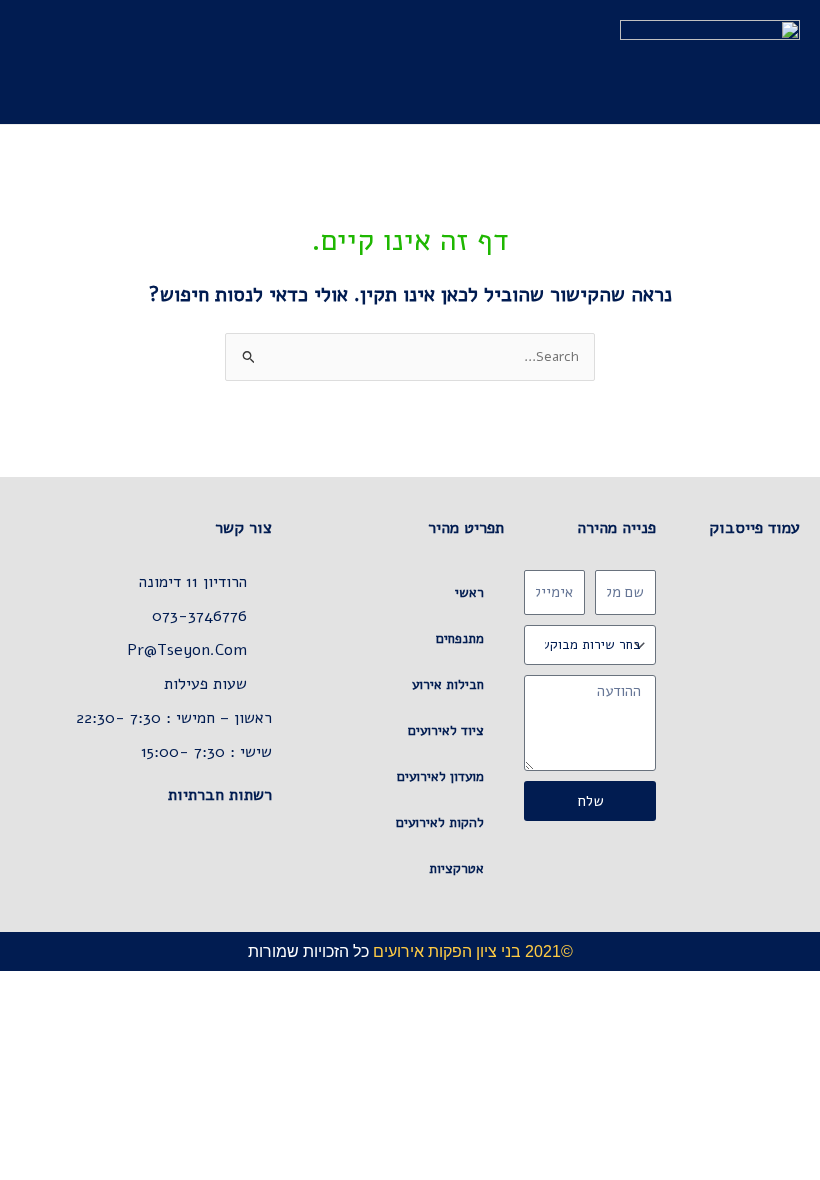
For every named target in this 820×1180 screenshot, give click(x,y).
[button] (393, 61)
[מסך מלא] (756, 986)
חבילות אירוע (448, 684)
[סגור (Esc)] (668, 986)
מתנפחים (460, 638)
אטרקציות (456, 868)
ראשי (469, 592)
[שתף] (712, 986)
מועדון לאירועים (440, 776)
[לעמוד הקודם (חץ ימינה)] (800, 1011)
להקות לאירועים (440, 822)
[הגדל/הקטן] (800, 986)
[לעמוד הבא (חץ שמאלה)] (756, 1011)
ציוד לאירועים (446, 730)
